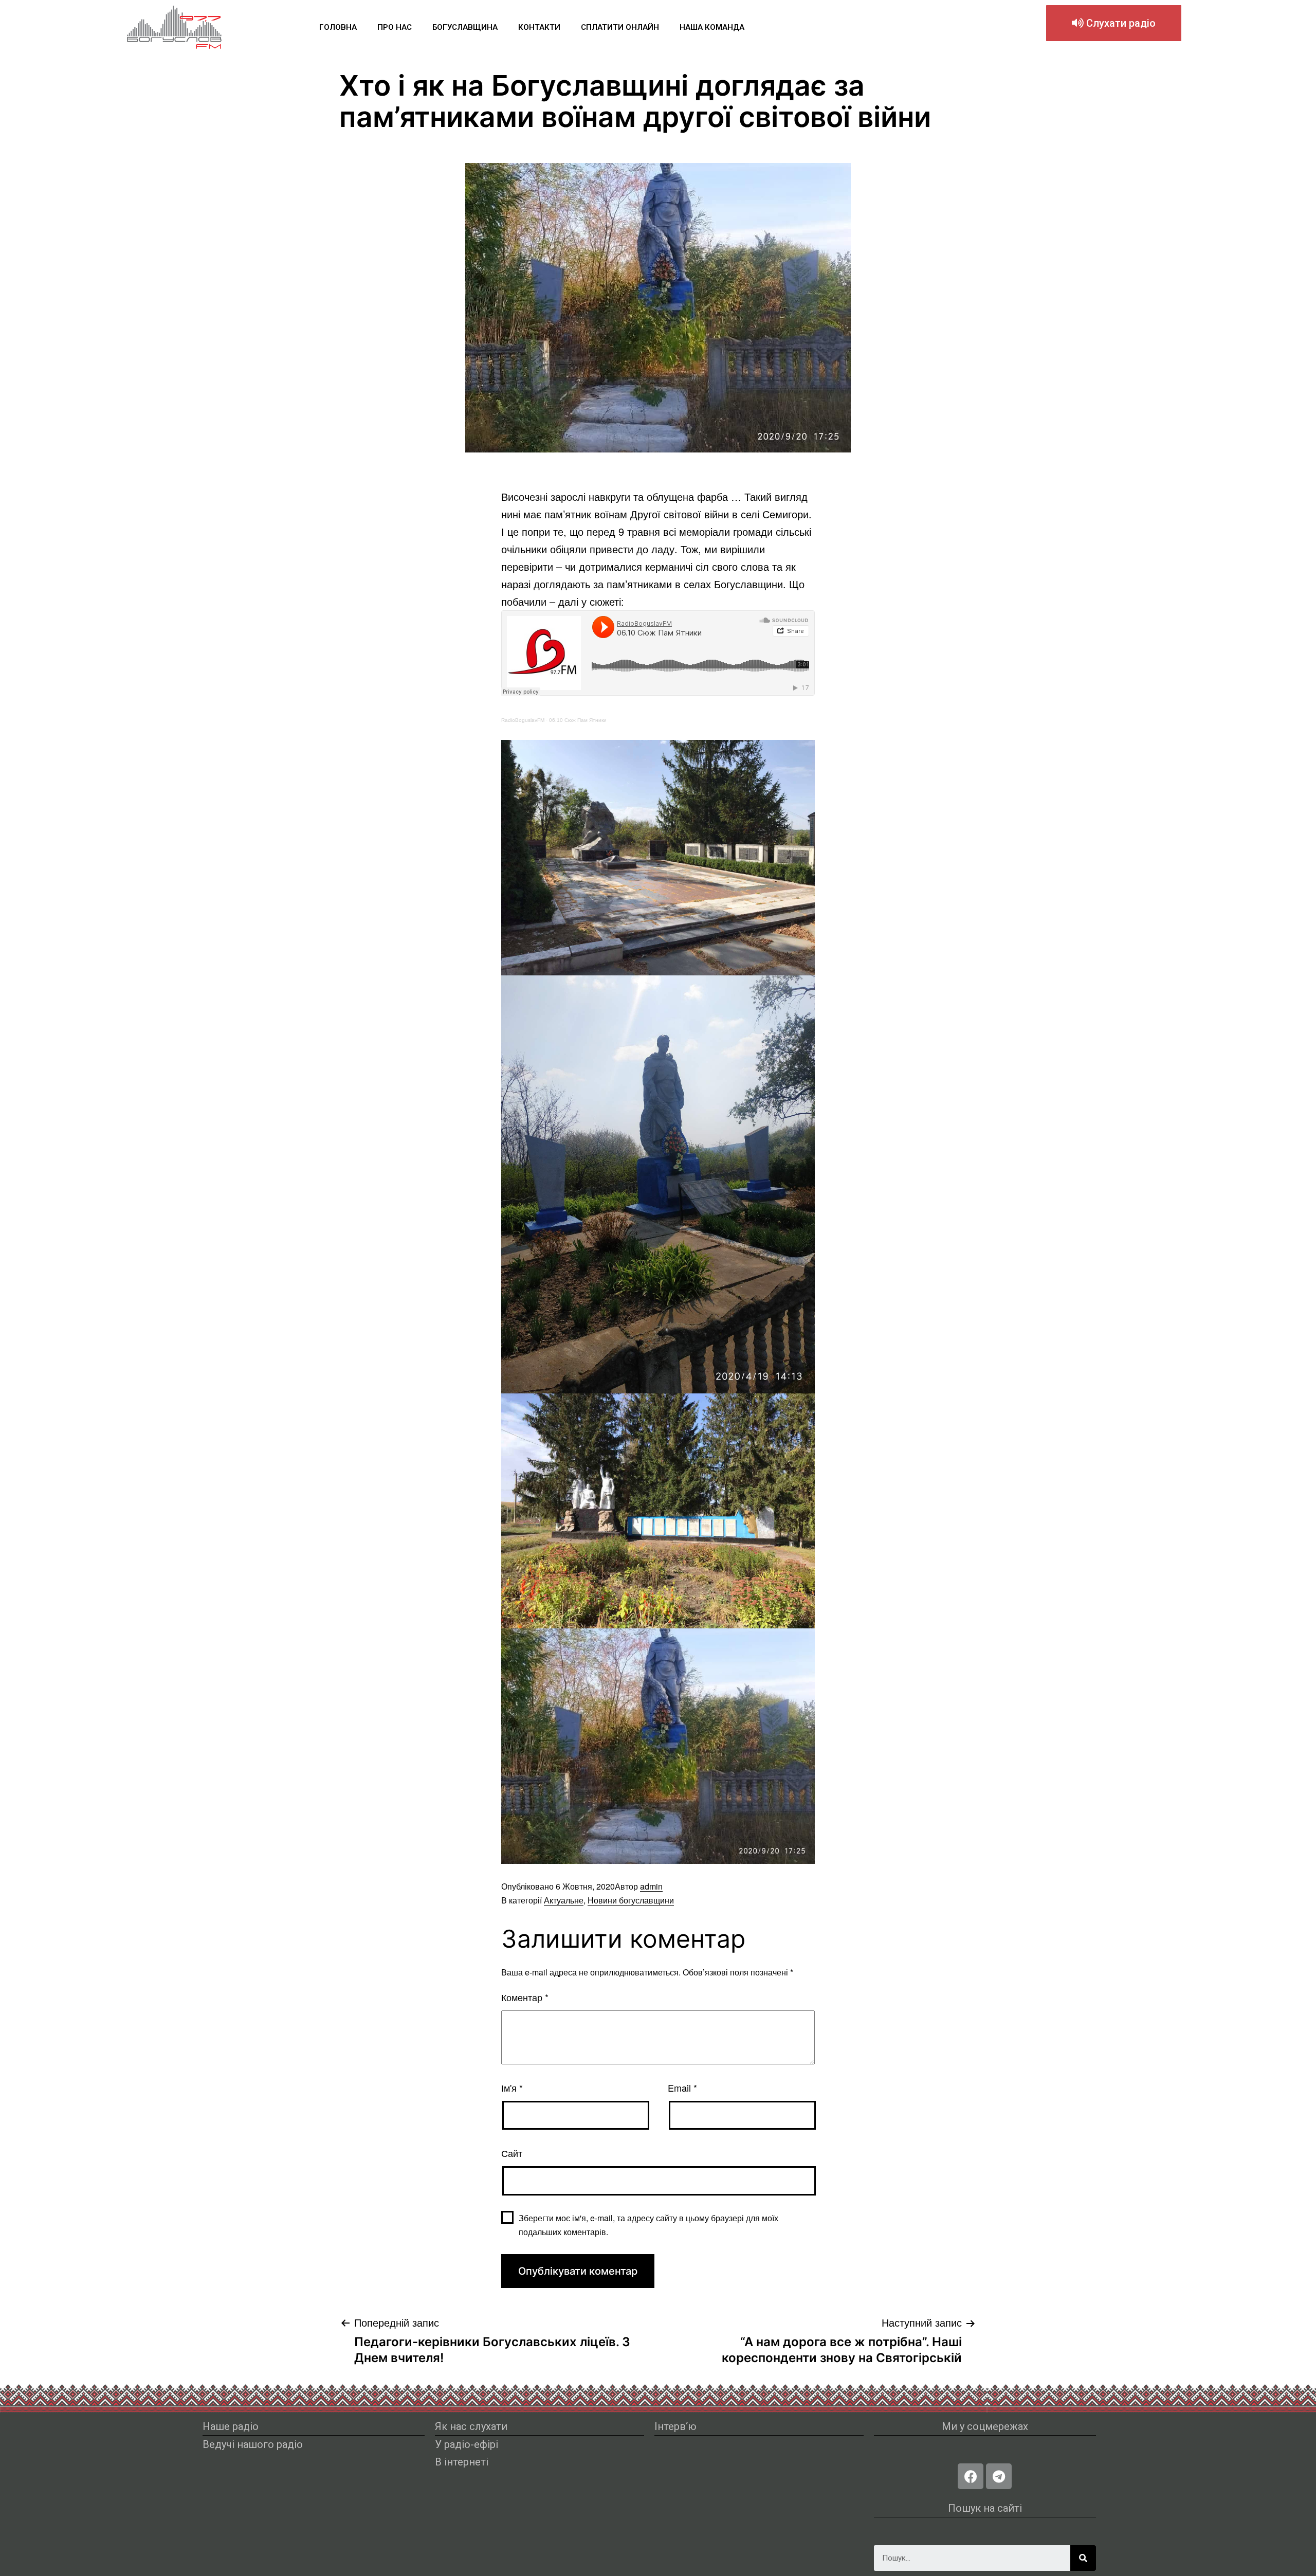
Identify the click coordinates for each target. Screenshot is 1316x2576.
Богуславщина (465, 27)
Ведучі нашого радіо (253, 2444)
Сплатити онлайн (620, 27)
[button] (1114, 23)
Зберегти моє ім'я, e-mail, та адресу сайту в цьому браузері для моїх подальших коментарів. (648, 2225)
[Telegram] (999, 2476)
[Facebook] (971, 2476)
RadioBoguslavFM (523, 720)
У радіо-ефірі (467, 2444)
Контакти (539, 27)
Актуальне (564, 1900)
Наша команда (712, 27)
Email (682, 2088)
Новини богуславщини (631, 1900)
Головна (338, 27)
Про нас (395, 27)
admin (651, 1886)
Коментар (525, 1997)
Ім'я (512, 2088)
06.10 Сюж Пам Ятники (578, 720)
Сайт (512, 2153)
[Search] (1083, 2558)
